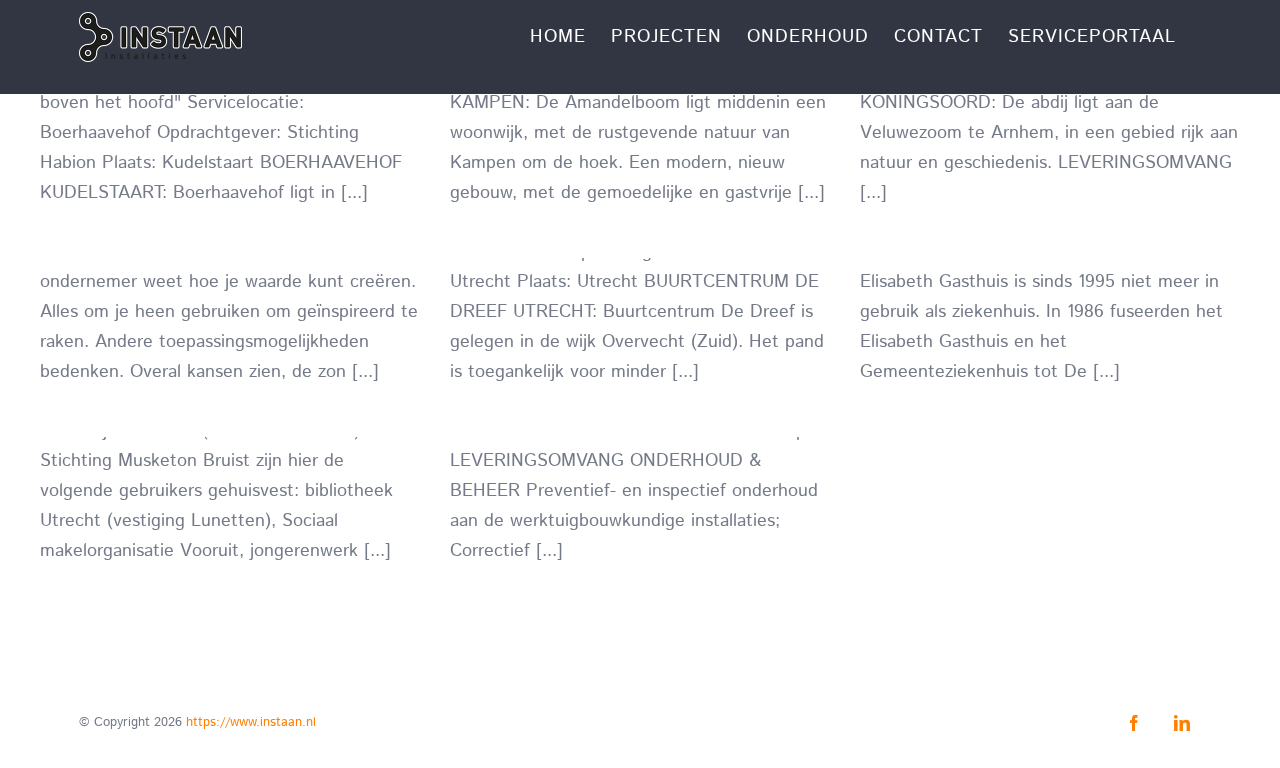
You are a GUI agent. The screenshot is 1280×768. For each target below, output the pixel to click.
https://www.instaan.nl (251, 722)
